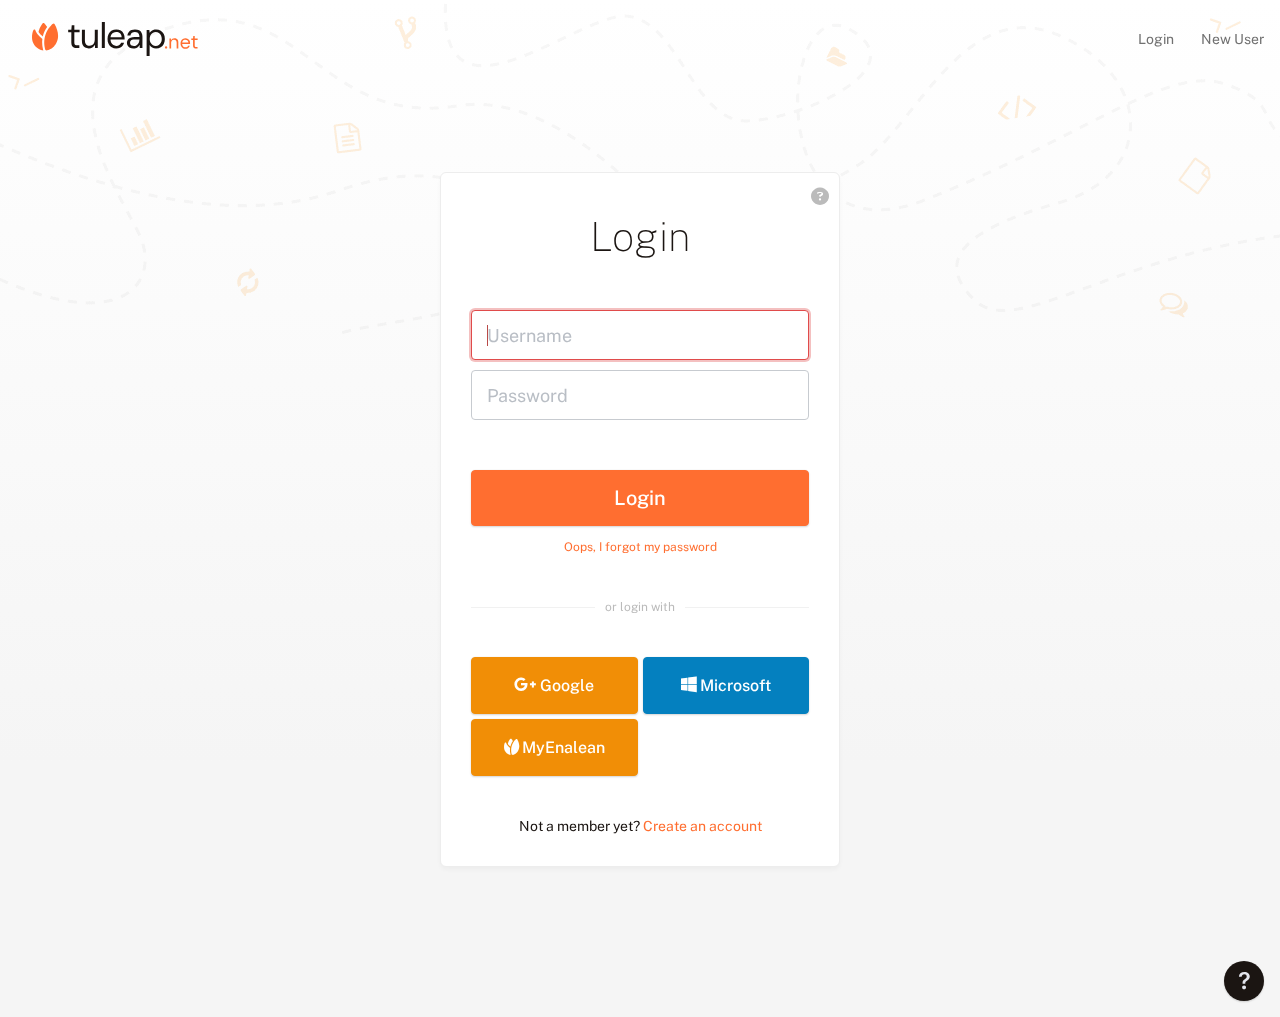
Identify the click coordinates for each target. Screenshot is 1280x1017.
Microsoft (735, 685)
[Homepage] (115, 38)
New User (1232, 39)
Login (1157, 39)
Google (567, 685)
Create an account (702, 826)
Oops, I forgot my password (640, 547)
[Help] (1244, 981)
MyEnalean (563, 747)
